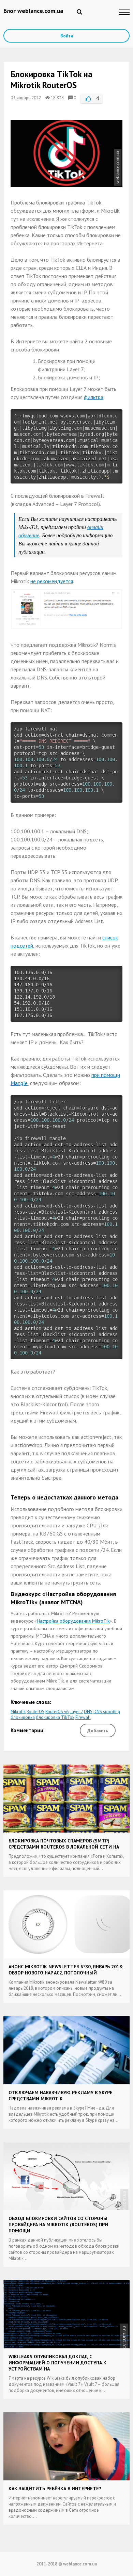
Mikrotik (18, 1712)
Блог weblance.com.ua (33, 11)
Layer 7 (76, 1712)
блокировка (23, 1717)
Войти (67, 36)
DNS (88, 1712)
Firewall (83, 1717)
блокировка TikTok (55, 1717)
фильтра (94, 397)
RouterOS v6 (57, 1712)
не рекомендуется (52, 581)
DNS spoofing (107, 1712)
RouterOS (35, 1712)
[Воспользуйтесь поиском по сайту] (79, 12)
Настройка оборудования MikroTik (73, 1621)
